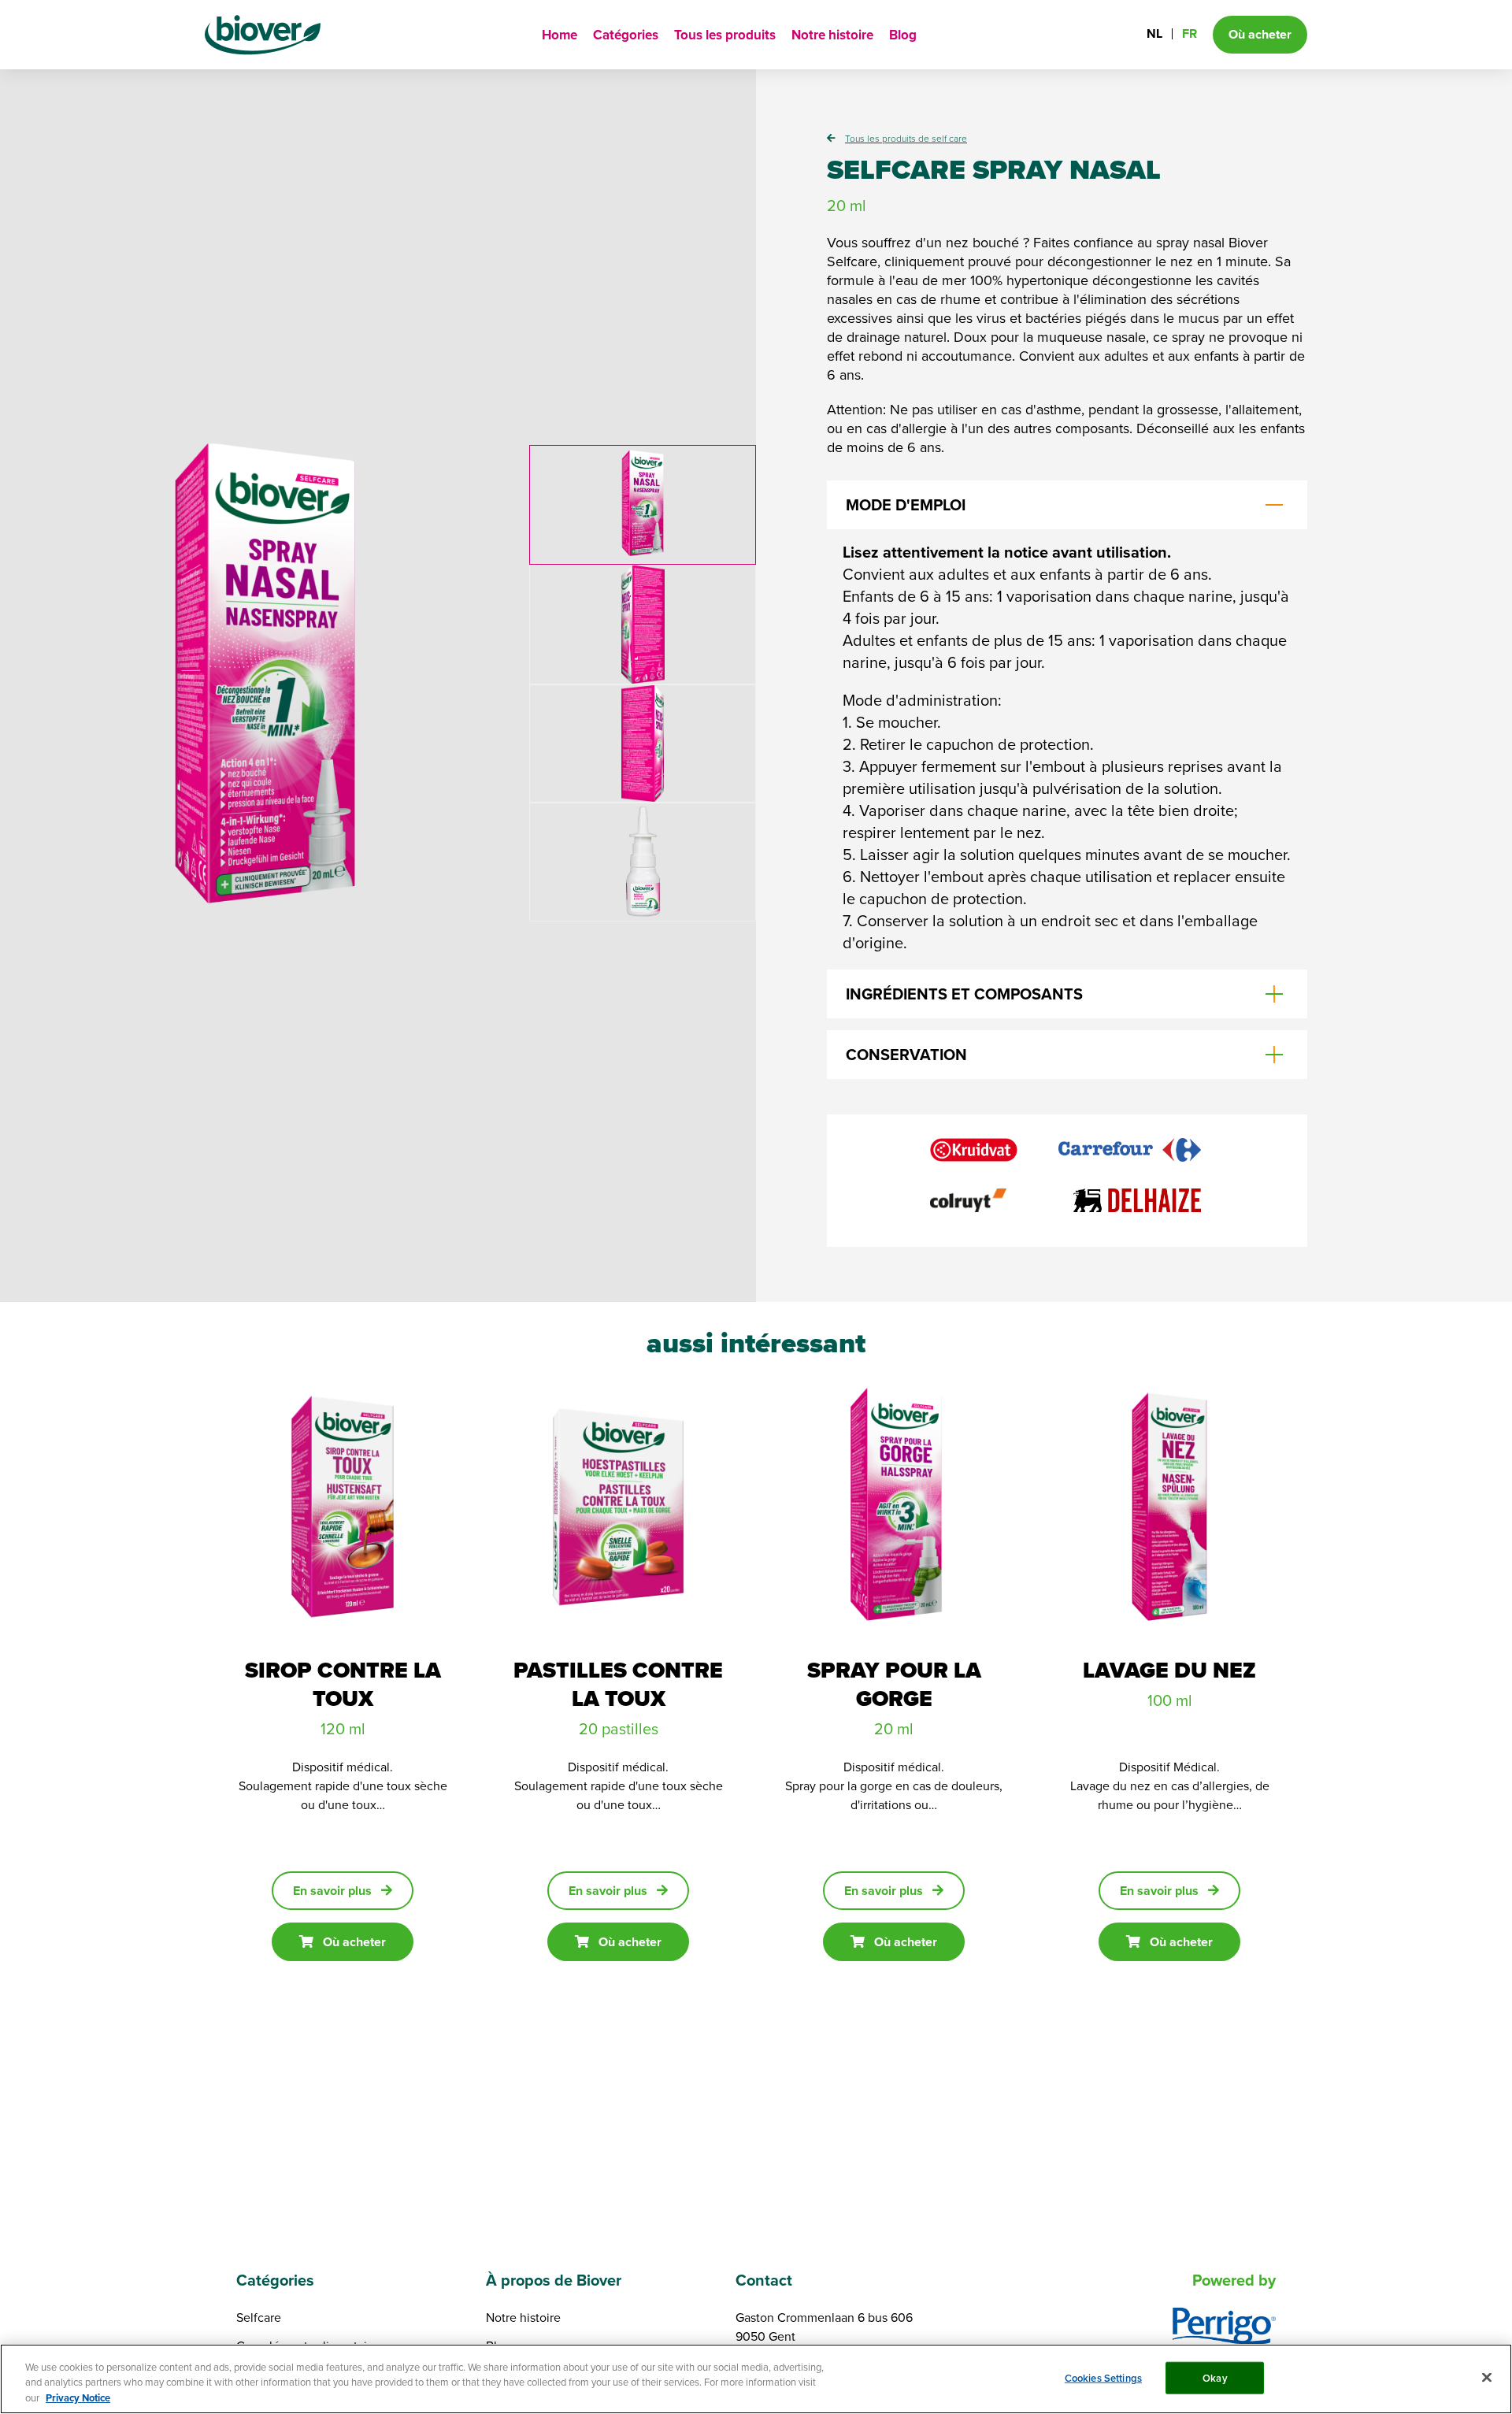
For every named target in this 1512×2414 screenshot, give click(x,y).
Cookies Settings (1103, 2377)
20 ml (894, 1728)
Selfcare (259, 2317)
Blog (903, 35)
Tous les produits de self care (906, 138)
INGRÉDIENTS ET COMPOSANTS (964, 994)
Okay (1215, 2377)
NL (1154, 33)
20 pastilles (619, 1728)
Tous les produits (725, 35)
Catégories (626, 35)
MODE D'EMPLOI (906, 504)
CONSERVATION (906, 1054)
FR (1190, 33)
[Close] (1487, 2377)
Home (560, 35)
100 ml (1170, 1700)
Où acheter (354, 1942)
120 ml (343, 1728)
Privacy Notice (78, 2398)
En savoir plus (332, 1891)
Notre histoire (832, 35)
